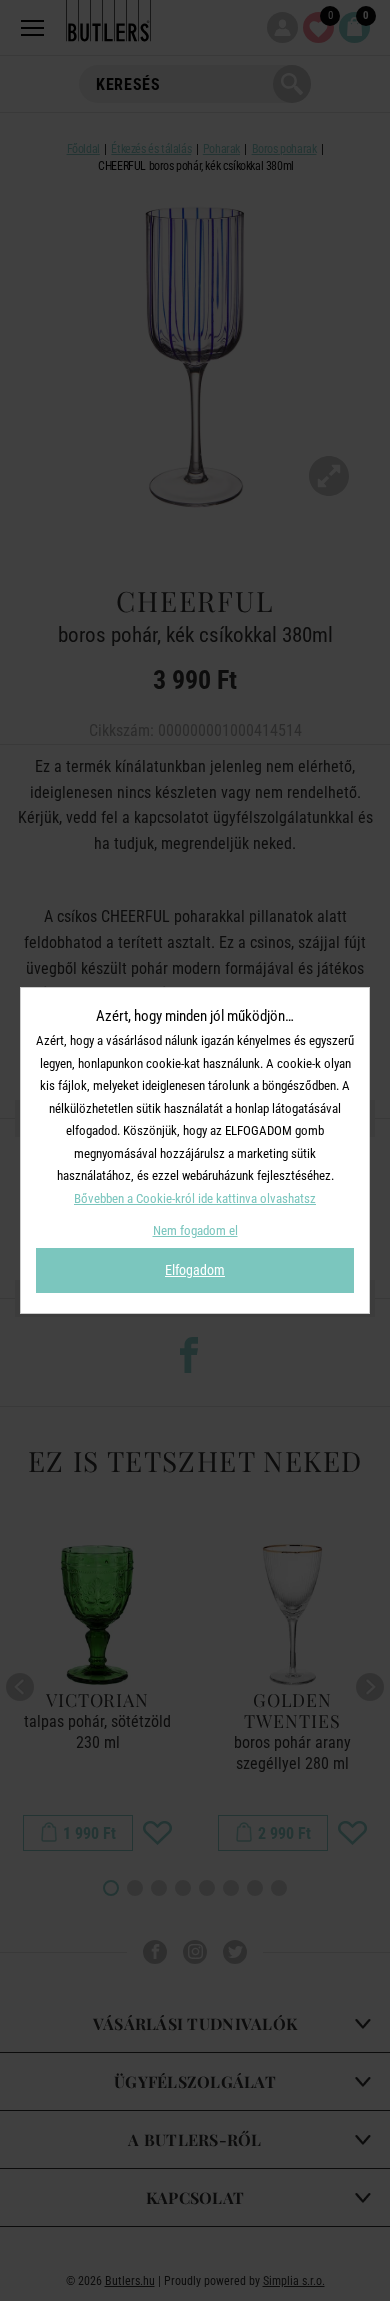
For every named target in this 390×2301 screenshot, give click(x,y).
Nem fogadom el (195, 1230)
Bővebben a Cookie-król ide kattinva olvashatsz (195, 1198)
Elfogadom (195, 1270)
